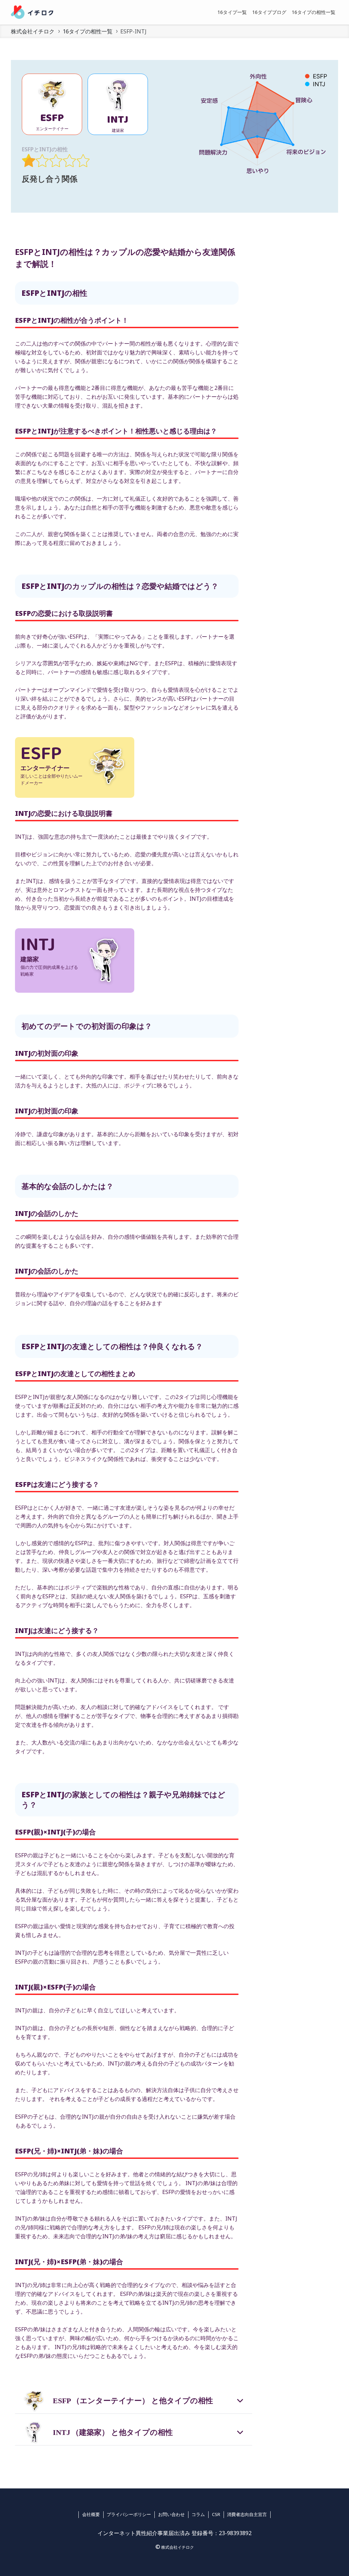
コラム (198, 2514)
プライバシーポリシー (129, 2514)
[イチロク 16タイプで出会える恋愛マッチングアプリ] (32, 12)
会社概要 (91, 2514)
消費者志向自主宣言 (247, 2514)
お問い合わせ (171, 2514)
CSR (216, 2514)
